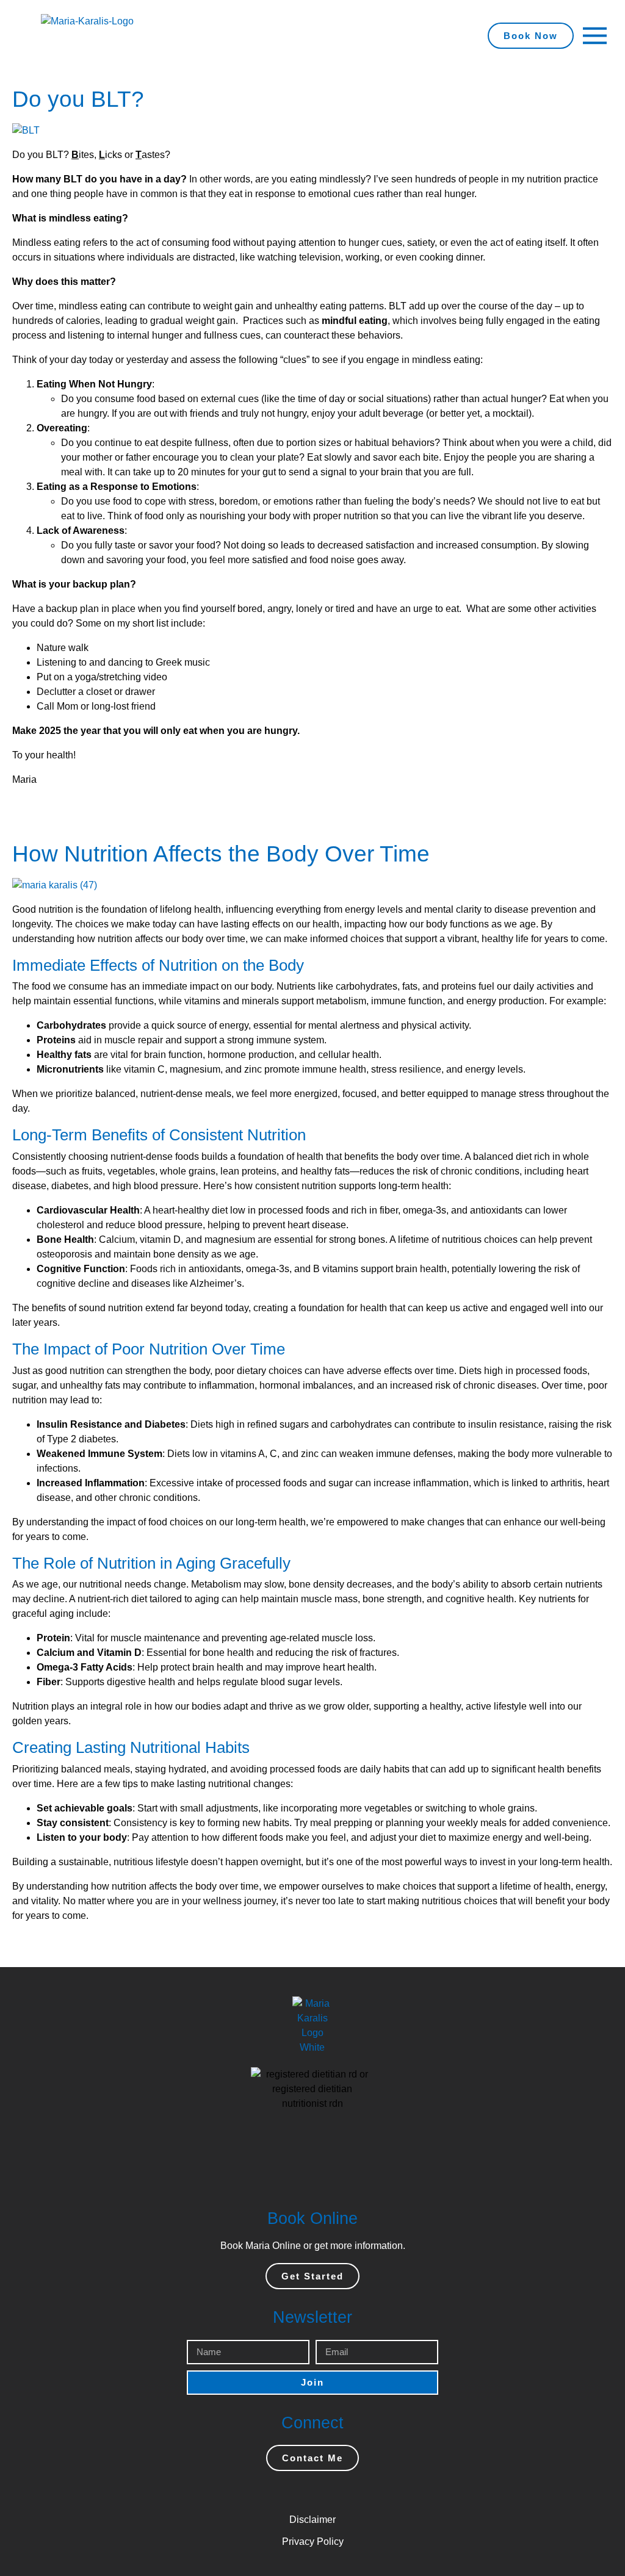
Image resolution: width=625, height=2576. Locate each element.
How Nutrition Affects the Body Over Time (221, 854)
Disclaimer (312, 2520)
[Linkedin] (325, 2493)
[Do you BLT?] (26, 130)
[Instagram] (300, 2493)
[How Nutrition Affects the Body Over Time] (55, 884)
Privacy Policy (313, 2542)
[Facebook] (276, 2493)
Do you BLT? (78, 99)
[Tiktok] (349, 2493)
